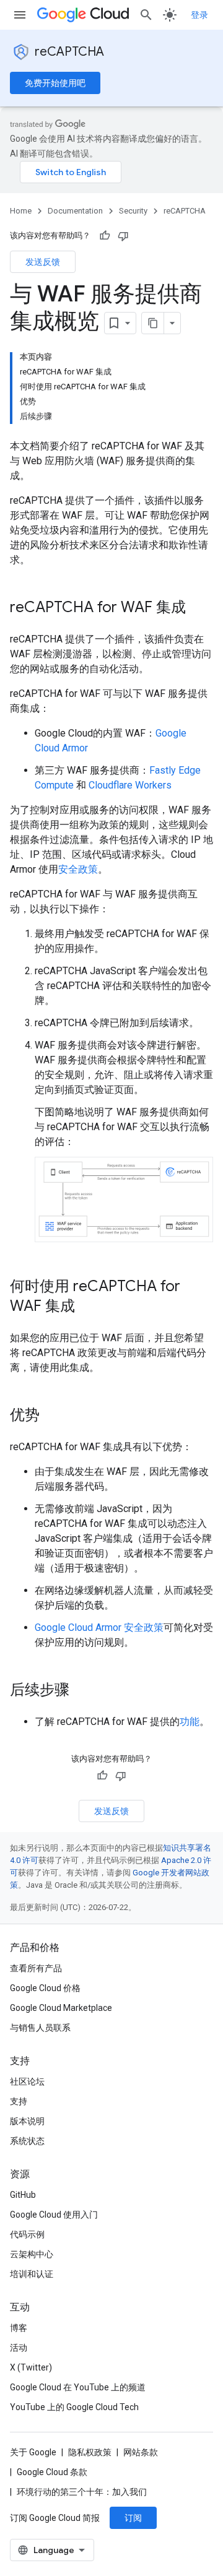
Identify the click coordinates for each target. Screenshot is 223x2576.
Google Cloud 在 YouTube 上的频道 (78, 2387)
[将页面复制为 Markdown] (153, 323)
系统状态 (27, 2141)
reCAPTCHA (69, 52)
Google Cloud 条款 (52, 2472)
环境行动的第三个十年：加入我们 (82, 2492)
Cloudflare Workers (130, 785)
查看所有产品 (36, 1968)
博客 (19, 2328)
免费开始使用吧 (55, 83)
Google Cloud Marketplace (61, 2008)
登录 (199, 15)
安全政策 (78, 869)
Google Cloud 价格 (45, 1988)
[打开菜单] (20, 15)
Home (21, 211)
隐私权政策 (90, 2452)
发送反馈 (43, 262)
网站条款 (141, 2452)
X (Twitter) (31, 2367)
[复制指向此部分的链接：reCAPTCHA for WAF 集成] (198, 608)
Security (133, 211)
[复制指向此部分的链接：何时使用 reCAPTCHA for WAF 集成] (87, 1307)
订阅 (133, 2518)
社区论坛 (27, 2081)
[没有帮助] (123, 236)
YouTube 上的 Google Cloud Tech (74, 2407)
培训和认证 (32, 2274)
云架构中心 (32, 2254)
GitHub (23, 2195)
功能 (190, 1722)
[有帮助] (105, 236)
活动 (19, 2348)
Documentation (75, 211)
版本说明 (27, 2121)
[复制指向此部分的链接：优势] (52, 1416)
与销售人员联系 (40, 2028)
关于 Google (33, 2452)
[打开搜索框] (146, 15)
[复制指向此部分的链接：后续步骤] (82, 1691)
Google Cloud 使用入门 (54, 2215)
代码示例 (27, 2234)
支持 (19, 2101)
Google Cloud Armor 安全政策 (99, 1627)
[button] (124, 1199)
